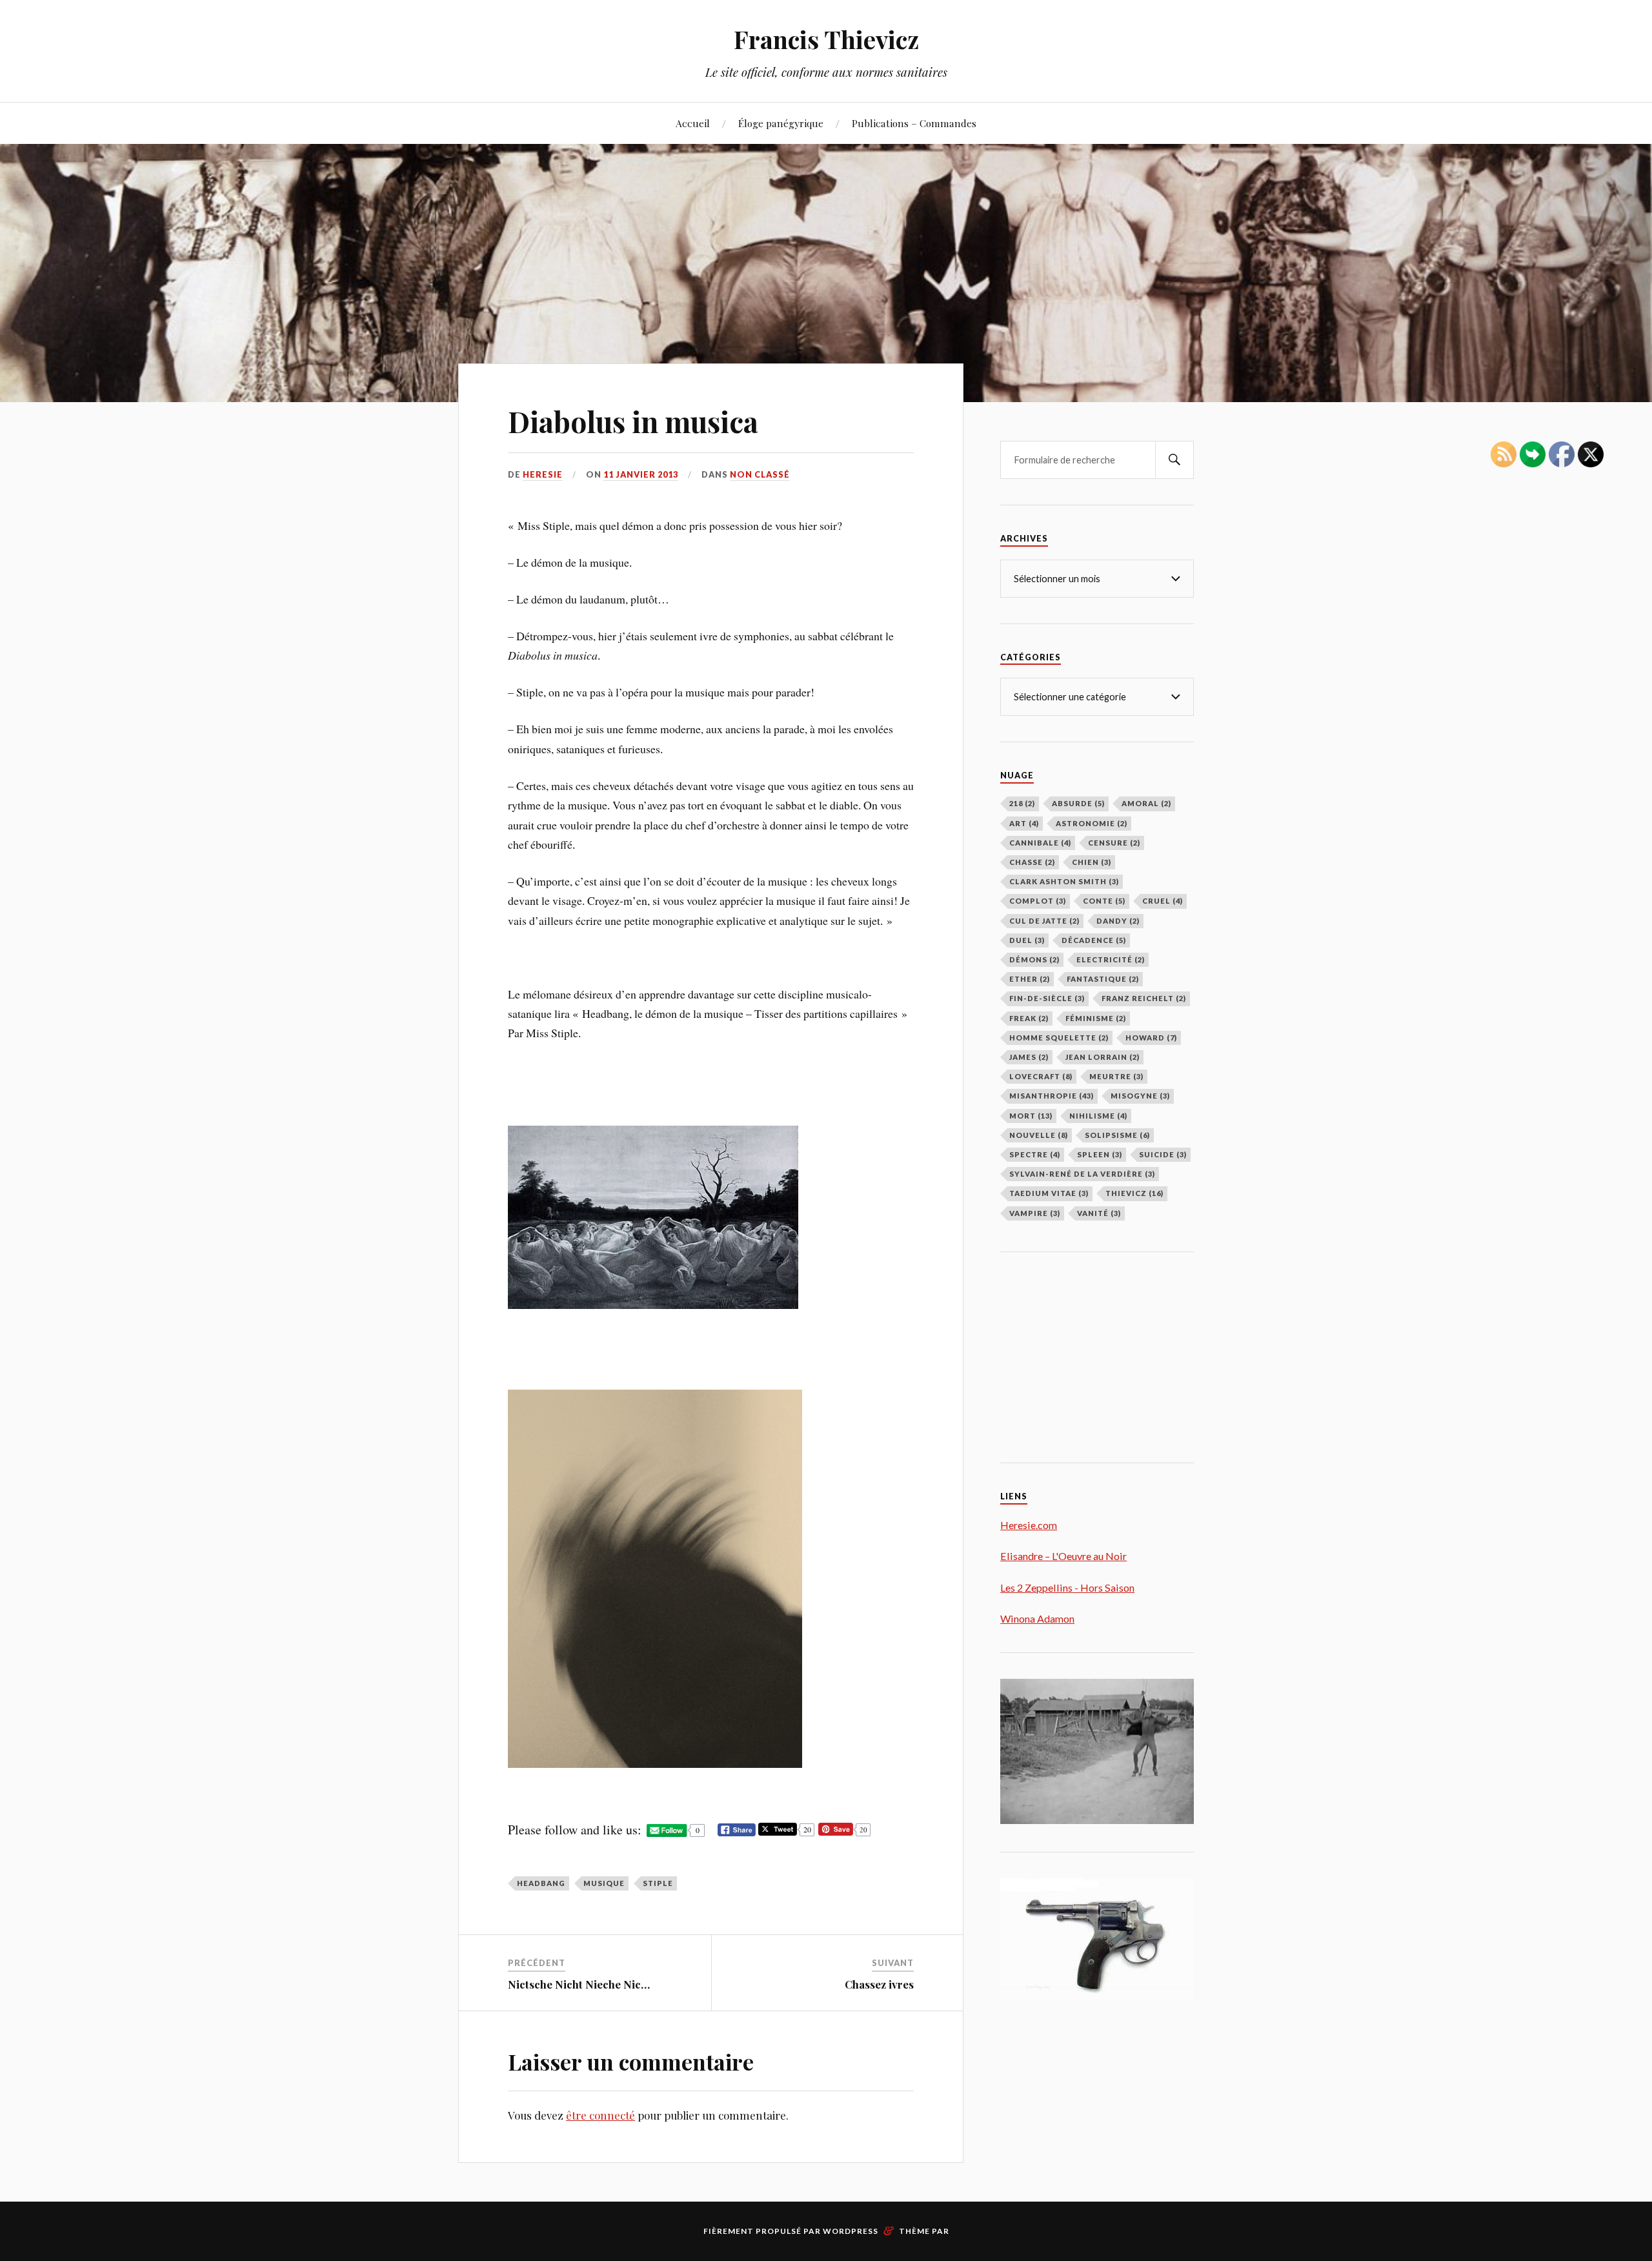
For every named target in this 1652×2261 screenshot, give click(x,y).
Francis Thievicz (826, 39)
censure (1114, 843)
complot (1038, 901)
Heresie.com (1029, 1525)
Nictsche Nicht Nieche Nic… (579, 1984)
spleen (1100, 1154)
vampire (1035, 1213)
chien (1092, 862)
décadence (1094, 940)
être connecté (600, 2115)
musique (604, 1883)
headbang (541, 1883)
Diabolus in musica (633, 421)
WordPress (851, 2231)
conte (1104, 901)
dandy (1118, 921)
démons (1034, 959)
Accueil (693, 123)
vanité (1099, 1213)
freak (1029, 1018)
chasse (1032, 862)
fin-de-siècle (1047, 998)
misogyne (1140, 1096)
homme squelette (1059, 1038)
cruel (1163, 901)
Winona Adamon (1037, 1618)
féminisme (1096, 1018)
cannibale (1040, 843)
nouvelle (1039, 1135)
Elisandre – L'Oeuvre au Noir (1063, 1556)
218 (1022, 803)
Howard (1151, 1038)
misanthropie (1052, 1096)
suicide (1163, 1154)
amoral (1146, 803)
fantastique (1103, 979)
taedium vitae (1049, 1193)
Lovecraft (1041, 1076)
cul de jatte (1044, 921)
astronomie (1092, 823)
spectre (1035, 1154)
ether (1030, 979)
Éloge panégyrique (781, 123)
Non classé (760, 474)
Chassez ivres (879, 1984)
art (1024, 823)
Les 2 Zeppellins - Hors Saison (1067, 1587)
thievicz (1134, 1193)
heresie (543, 474)
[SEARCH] (1174, 460)
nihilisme (1098, 1116)
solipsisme (1117, 1135)
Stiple (658, 1883)
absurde (1078, 803)
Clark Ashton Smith (1064, 881)
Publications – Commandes (914, 123)
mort (1031, 1116)
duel (1027, 940)
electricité (1111, 959)
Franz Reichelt (1144, 998)
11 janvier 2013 (641, 474)
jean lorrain (1103, 1057)
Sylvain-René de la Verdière (1082, 1174)
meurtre (1116, 1076)
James (1029, 1057)
